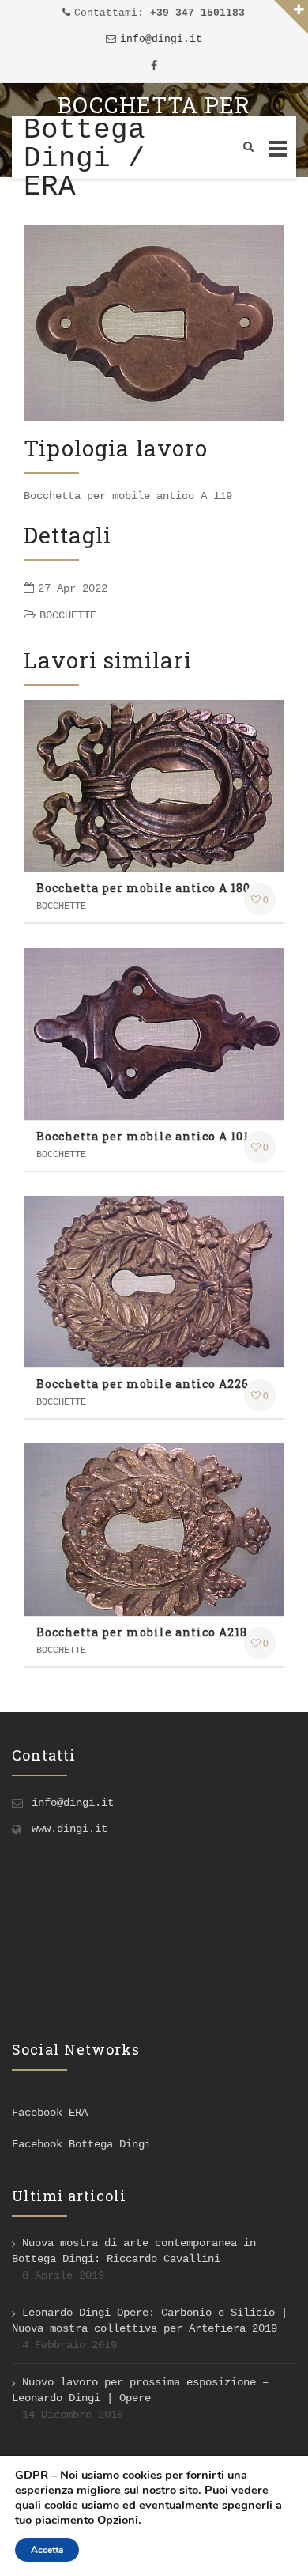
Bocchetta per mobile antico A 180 (143, 888)
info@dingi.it (161, 39)
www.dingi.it (69, 1829)
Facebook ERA (50, 2113)
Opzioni (118, 2520)
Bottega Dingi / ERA (85, 159)
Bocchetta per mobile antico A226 (143, 1384)
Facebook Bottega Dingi (81, 2144)
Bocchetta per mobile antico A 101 (143, 1136)
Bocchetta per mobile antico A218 (142, 1632)
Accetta (47, 2550)
